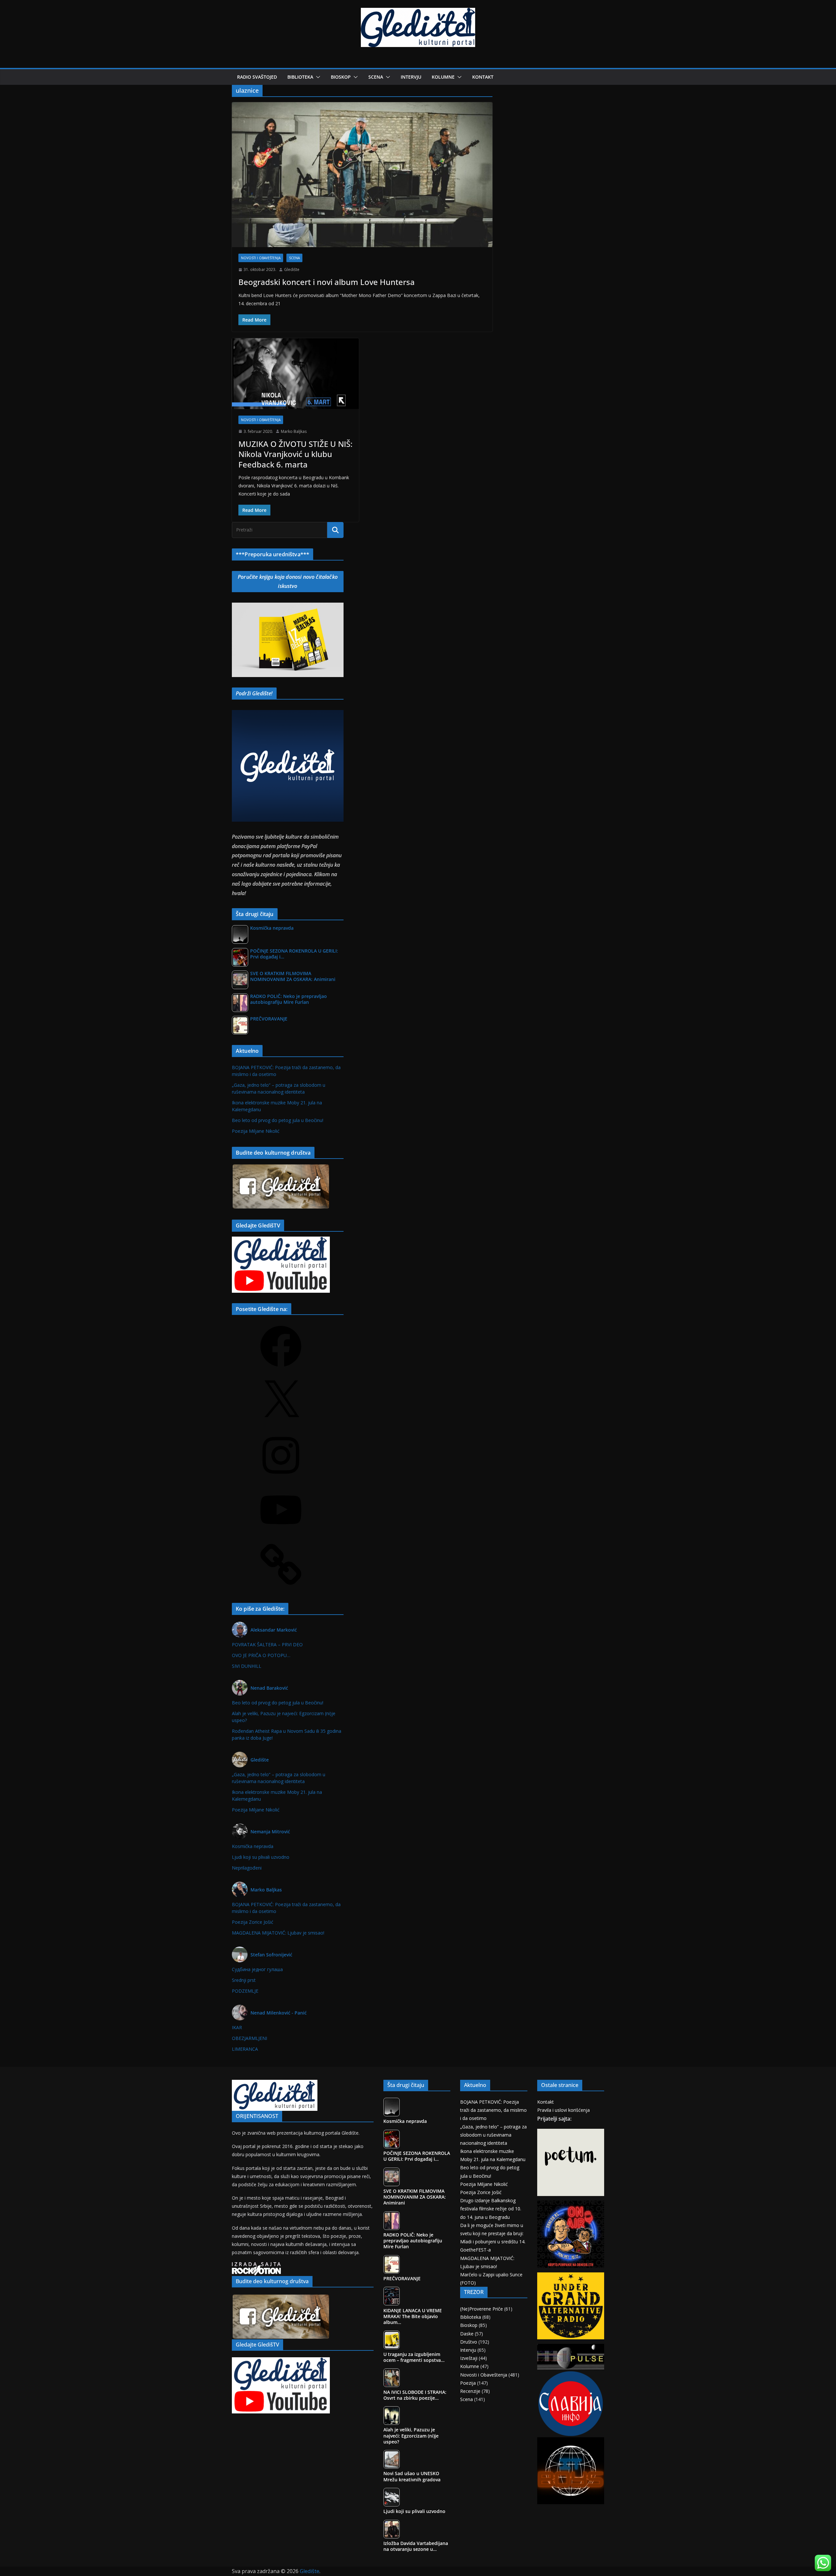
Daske (467, 2334)
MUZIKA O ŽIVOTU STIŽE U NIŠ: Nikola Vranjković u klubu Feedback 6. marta (295, 454)
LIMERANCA (245, 2049)
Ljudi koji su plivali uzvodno (261, 1857)
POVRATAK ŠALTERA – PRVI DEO (267, 1644)
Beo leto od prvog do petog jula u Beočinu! (278, 1120)
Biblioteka (300, 77)
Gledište (292, 269)
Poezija (468, 2383)
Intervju (411, 77)
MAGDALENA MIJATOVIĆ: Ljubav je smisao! (278, 1933)
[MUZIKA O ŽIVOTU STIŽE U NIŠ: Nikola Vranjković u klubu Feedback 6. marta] (295, 373)
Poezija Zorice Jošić (253, 1922)
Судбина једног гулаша (257, 1969)
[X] (281, 1423)
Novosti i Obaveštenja (261, 258)
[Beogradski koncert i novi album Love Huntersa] (362, 175)
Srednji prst (244, 1980)
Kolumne (443, 77)
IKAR (237, 2027)
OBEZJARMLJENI (249, 2038)
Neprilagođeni (247, 1868)
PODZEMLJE (245, 1991)
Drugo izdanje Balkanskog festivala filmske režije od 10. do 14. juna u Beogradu (491, 2209)
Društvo (469, 2342)
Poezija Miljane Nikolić (256, 1131)
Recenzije (470, 2391)
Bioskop (341, 77)
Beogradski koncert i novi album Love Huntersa (327, 282)
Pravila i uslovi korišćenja (563, 2110)
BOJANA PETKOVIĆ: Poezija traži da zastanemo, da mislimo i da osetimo (493, 2110)
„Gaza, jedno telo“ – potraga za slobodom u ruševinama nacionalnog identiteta (493, 2135)
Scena (376, 77)
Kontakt (483, 77)
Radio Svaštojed (257, 77)
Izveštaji (469, 2358)
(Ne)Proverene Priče (482, 2309)
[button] (317, 77)
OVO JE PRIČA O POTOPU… (261, 1655)
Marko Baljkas (294, 431)
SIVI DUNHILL (247, 1666)
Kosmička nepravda (253, 1846)
